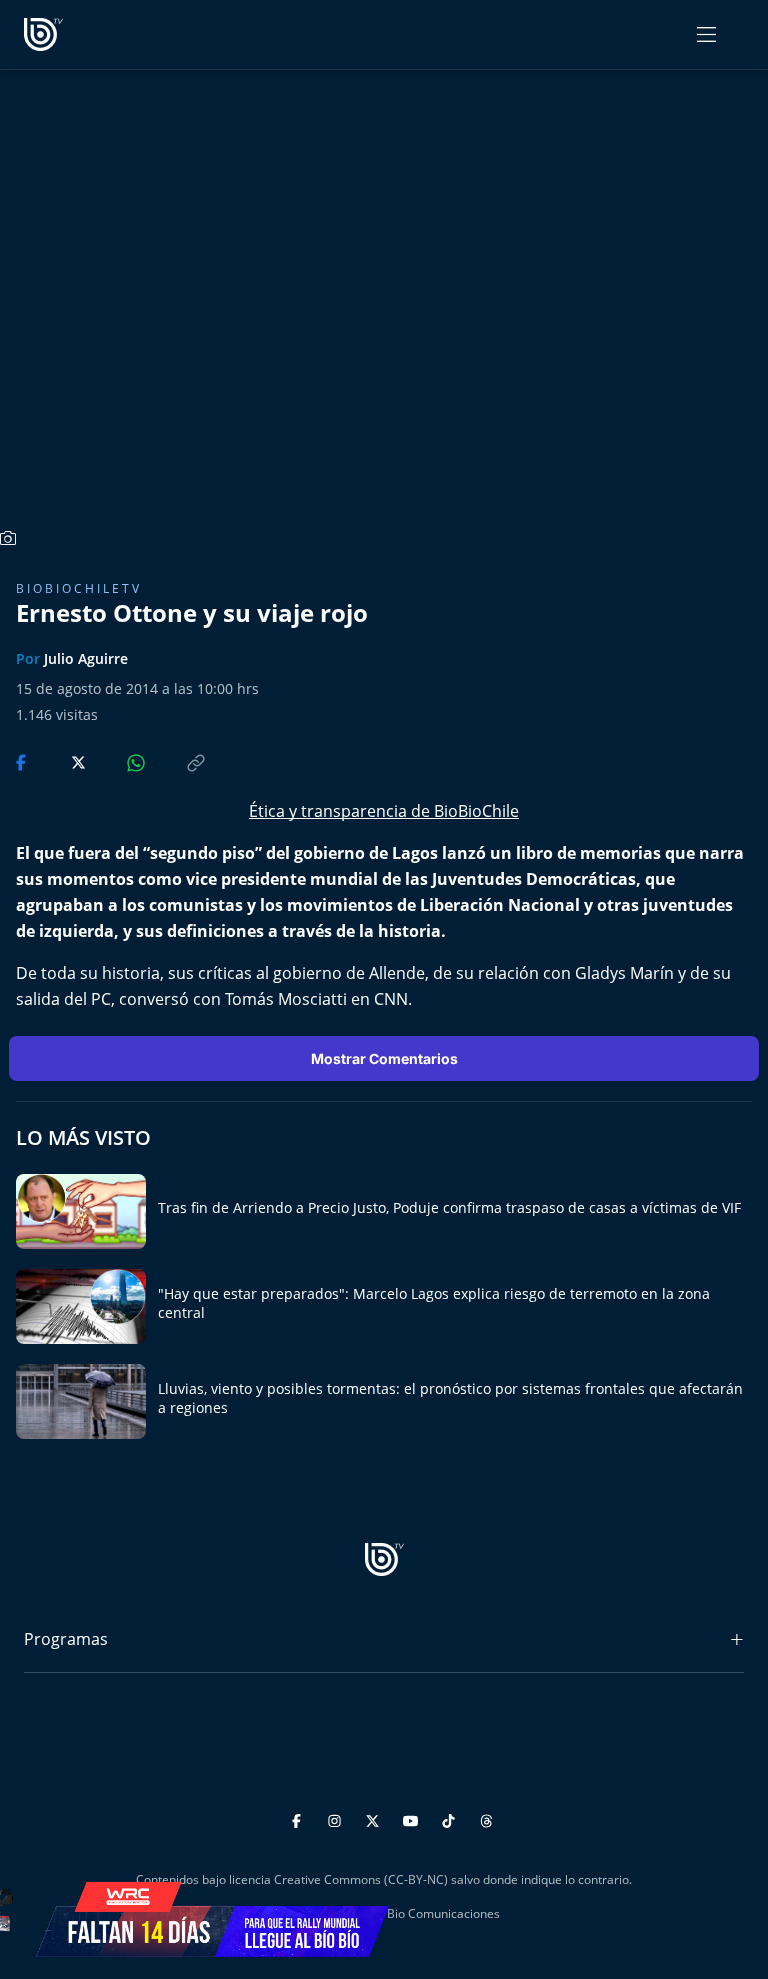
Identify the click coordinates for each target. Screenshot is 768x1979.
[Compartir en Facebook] (23, 761)
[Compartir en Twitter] (59, 761)
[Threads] (486, 1817)
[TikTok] (451, 1817)
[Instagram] (337, 1817)
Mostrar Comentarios (384, 1058)
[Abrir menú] (706, 34)
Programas (66, 1639)
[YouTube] (413, 1817)
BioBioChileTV (79, 588)
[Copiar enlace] (177, 761)
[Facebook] (299, 1817)
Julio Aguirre (86, 658)
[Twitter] (375, 1817)
